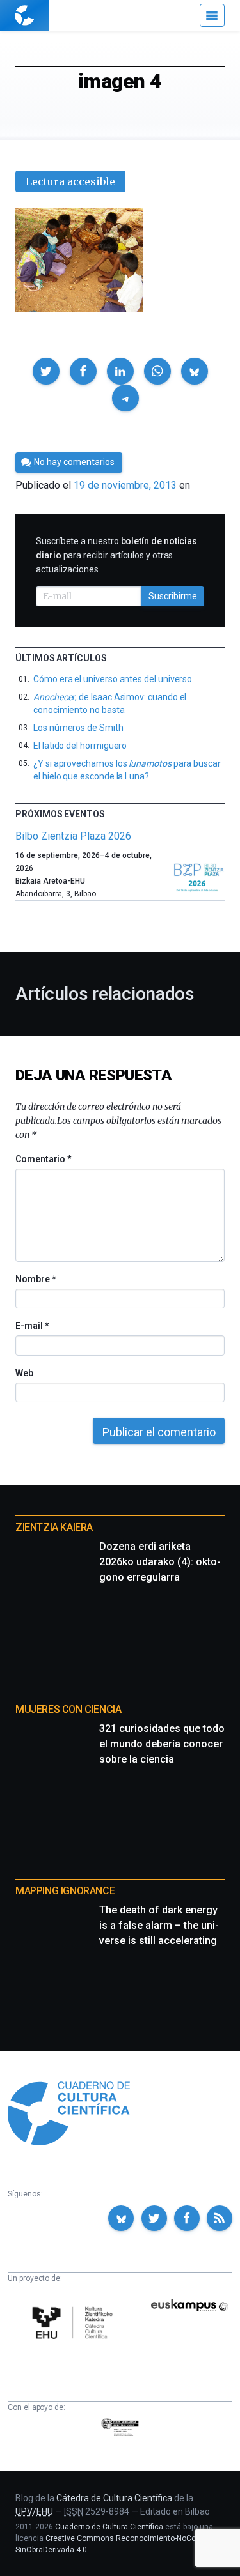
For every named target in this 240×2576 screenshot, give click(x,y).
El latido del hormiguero (80, 746)
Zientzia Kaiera (54, 1527)
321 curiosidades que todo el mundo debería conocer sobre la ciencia (162, 1744)
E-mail (32, 1326)
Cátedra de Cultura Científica (114, 2498)
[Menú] (212, 15)
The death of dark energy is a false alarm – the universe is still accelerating (159, 1925)
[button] (46, 371)
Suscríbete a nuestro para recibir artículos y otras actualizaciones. (116, 555)
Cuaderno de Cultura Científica (109, 2527)
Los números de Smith (78, 728)
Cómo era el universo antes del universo (113, 679)
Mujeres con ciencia (68, 1709)
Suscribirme (173, 596)
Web (24, 1373)
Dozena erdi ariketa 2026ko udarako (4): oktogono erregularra (160, 1562)
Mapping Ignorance (65, 1891)
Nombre (35, 1279)
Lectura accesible (70, 181)
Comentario (43, 1159)
